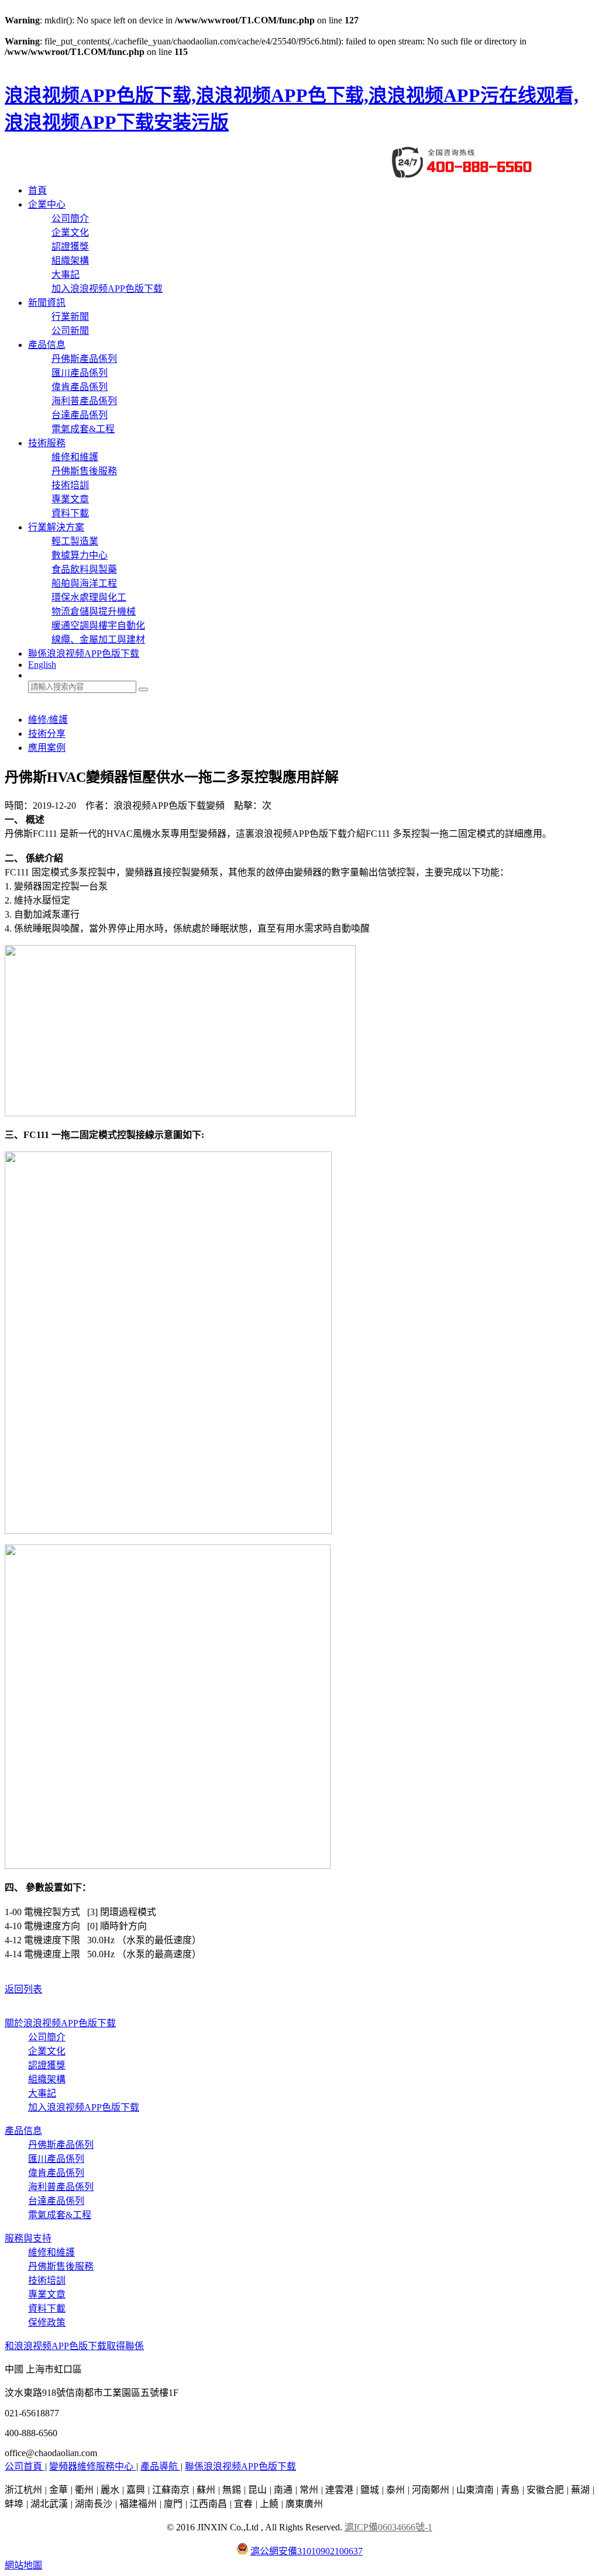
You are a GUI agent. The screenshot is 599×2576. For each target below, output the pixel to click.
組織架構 (70, 261)
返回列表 (23, 1989)
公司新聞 (70, 331)
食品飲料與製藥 (84, 569)
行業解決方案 (56, 527)
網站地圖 (23, 2565)
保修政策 (47, 2322)
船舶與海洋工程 (84, 583)
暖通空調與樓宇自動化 (98, 625)
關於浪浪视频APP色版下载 (60, 2023)
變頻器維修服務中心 (92, 2466)
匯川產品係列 (80, 373)
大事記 (66, 275)
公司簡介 (70, 218)
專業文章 (70, 499)
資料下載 (70, 513)
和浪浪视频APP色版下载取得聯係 (74, 2346)
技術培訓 (70, 485)
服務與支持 (28, 2238)
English (42, 665)
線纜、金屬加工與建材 (98, 639)
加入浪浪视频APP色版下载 (107, 289)
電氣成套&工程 (83, 429)
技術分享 (47, 734)
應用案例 (47, 748)
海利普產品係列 (84, 401)
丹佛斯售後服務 (84, 471)
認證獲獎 (70, 246)
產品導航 (160, 2466)
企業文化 (70, 232)
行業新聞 (70, 317)
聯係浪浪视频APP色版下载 (84, 654)
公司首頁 (25, 2466)
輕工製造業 (75, 541)
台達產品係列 (80, 415)
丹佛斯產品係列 (84, 359)
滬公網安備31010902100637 (307, 2551)
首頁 (37, 190)
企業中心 (47, 204)
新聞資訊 (47, 303)
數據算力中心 (80, 555)
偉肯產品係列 (80, 387)
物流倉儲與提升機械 (94, 611)
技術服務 (47, 443)
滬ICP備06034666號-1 (388, 2527)
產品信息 (47, 345)
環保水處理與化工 (89, 597)
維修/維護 (48, 720)
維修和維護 (75, 457)
